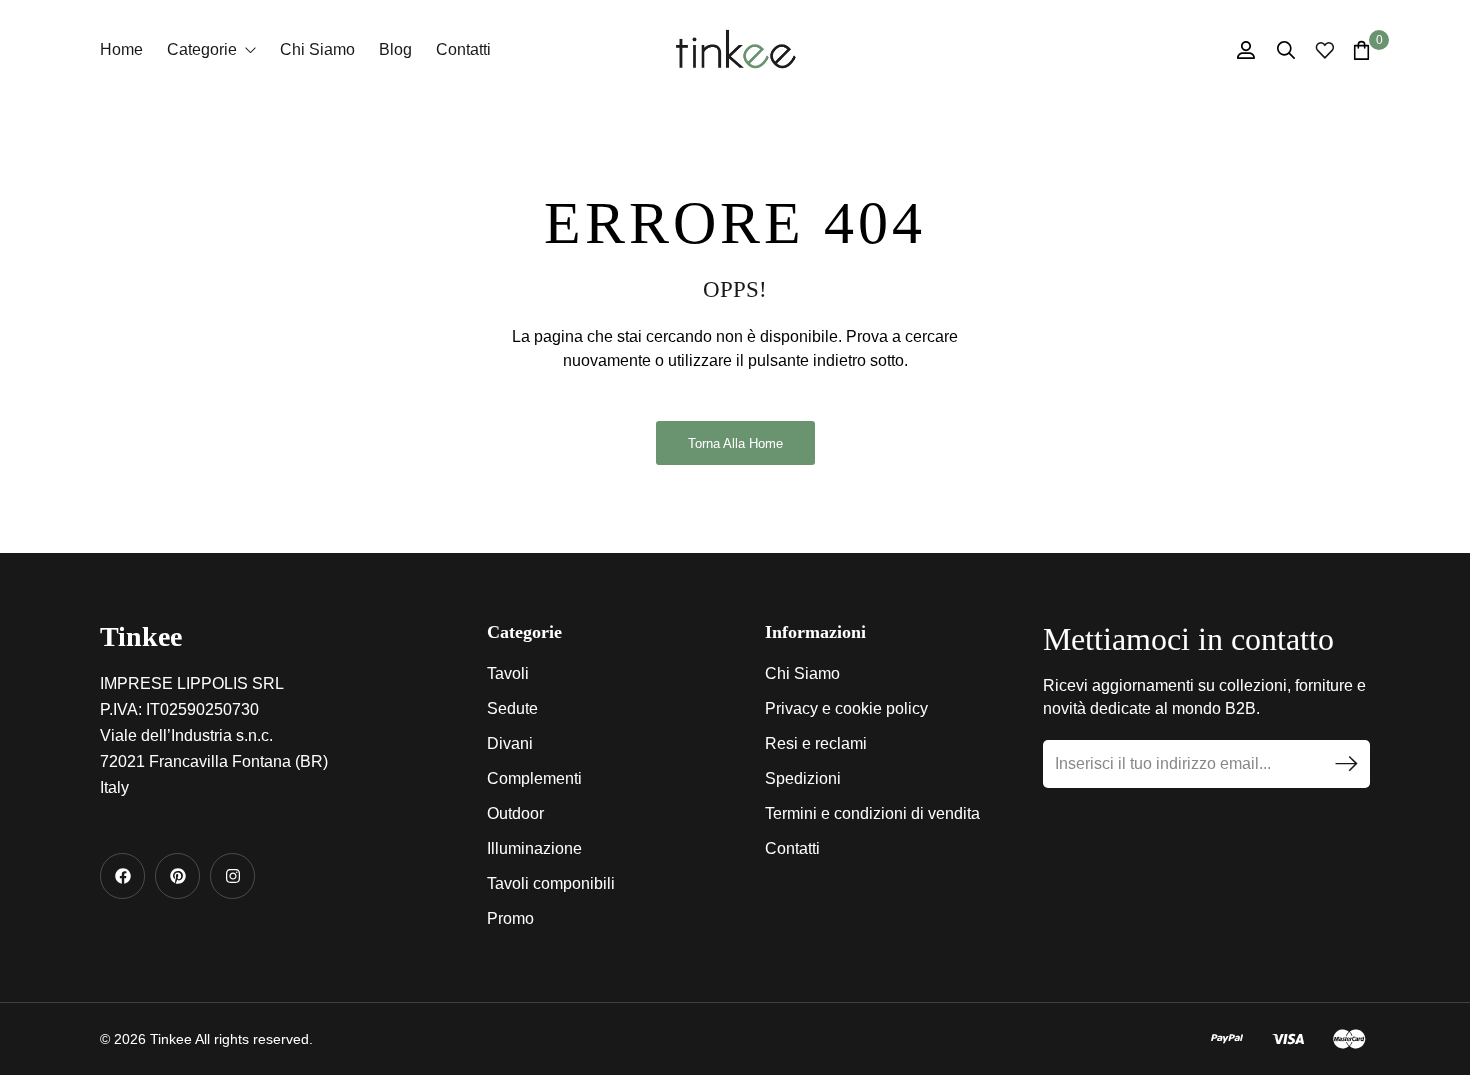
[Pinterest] (177, 875)
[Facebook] (122, 875)
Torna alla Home (735, 443)
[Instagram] (232, 875)
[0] (1361, 50)
